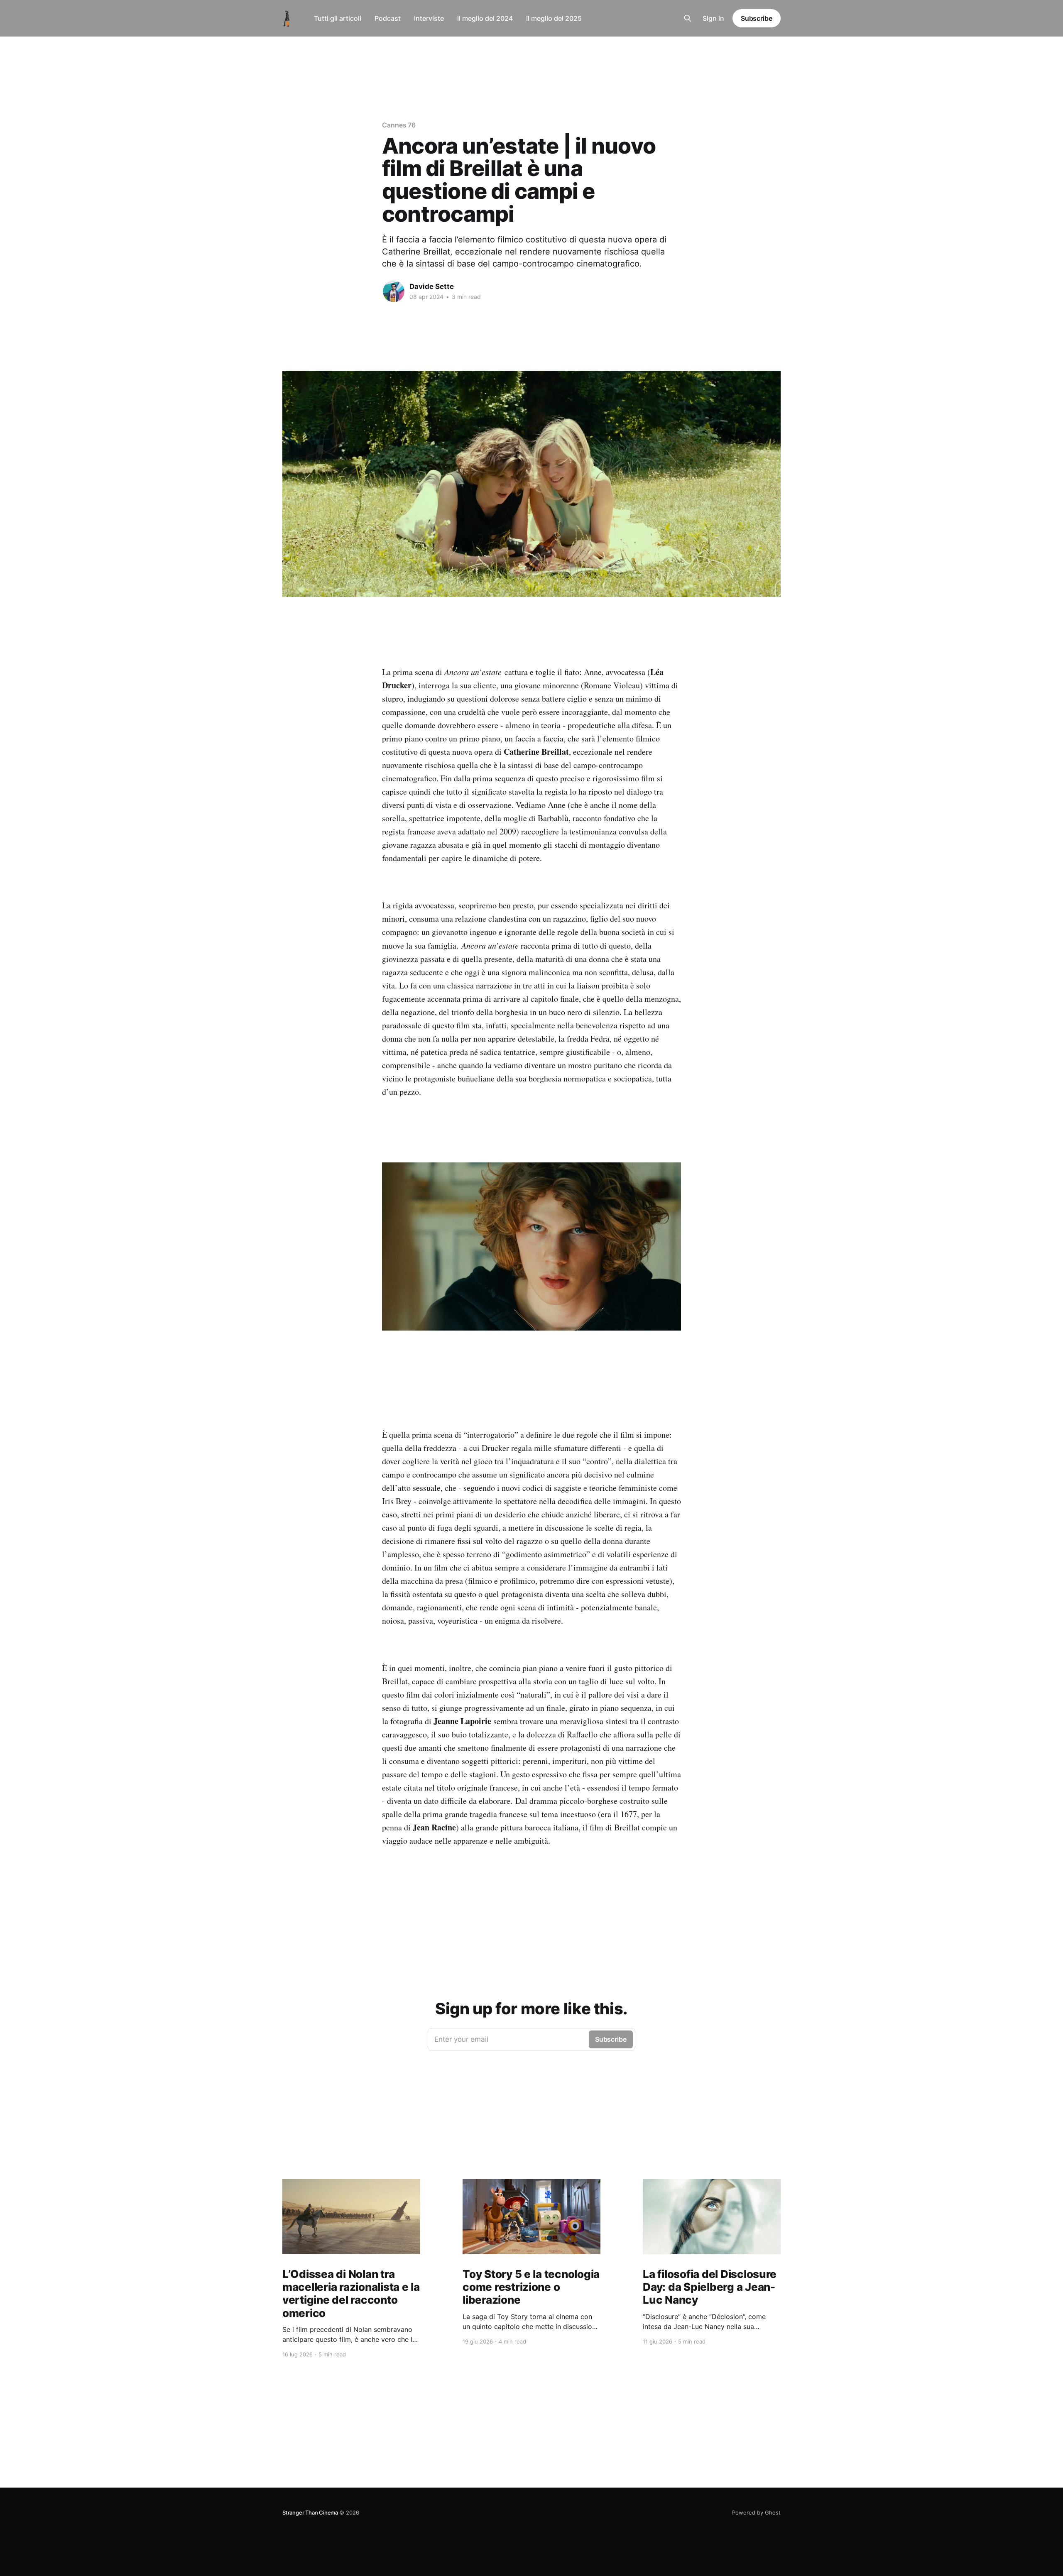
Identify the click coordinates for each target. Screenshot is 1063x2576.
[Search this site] (688, 18)
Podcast (388, 18)
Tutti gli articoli (338, 18)
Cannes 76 (399, 125)
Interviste (429, 18)
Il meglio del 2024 (485, 18)
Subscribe (757, 18)
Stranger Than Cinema (311, 2512)
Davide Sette (432, 286)
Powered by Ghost (756, 2512)
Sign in (713, 18)
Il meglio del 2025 (554, 18)
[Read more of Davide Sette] (394, 291)
